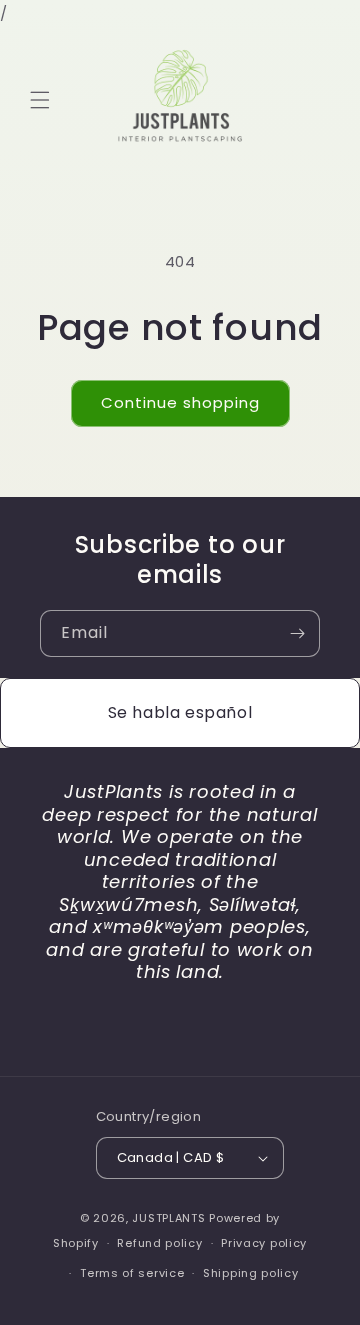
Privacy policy (264, 1243)
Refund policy (159, 1243)
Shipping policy (251, 1273)
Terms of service (132, 1273)
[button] (40, 100)
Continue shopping (180, 402)
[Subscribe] (297, 633)
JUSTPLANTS (168, 1218)
